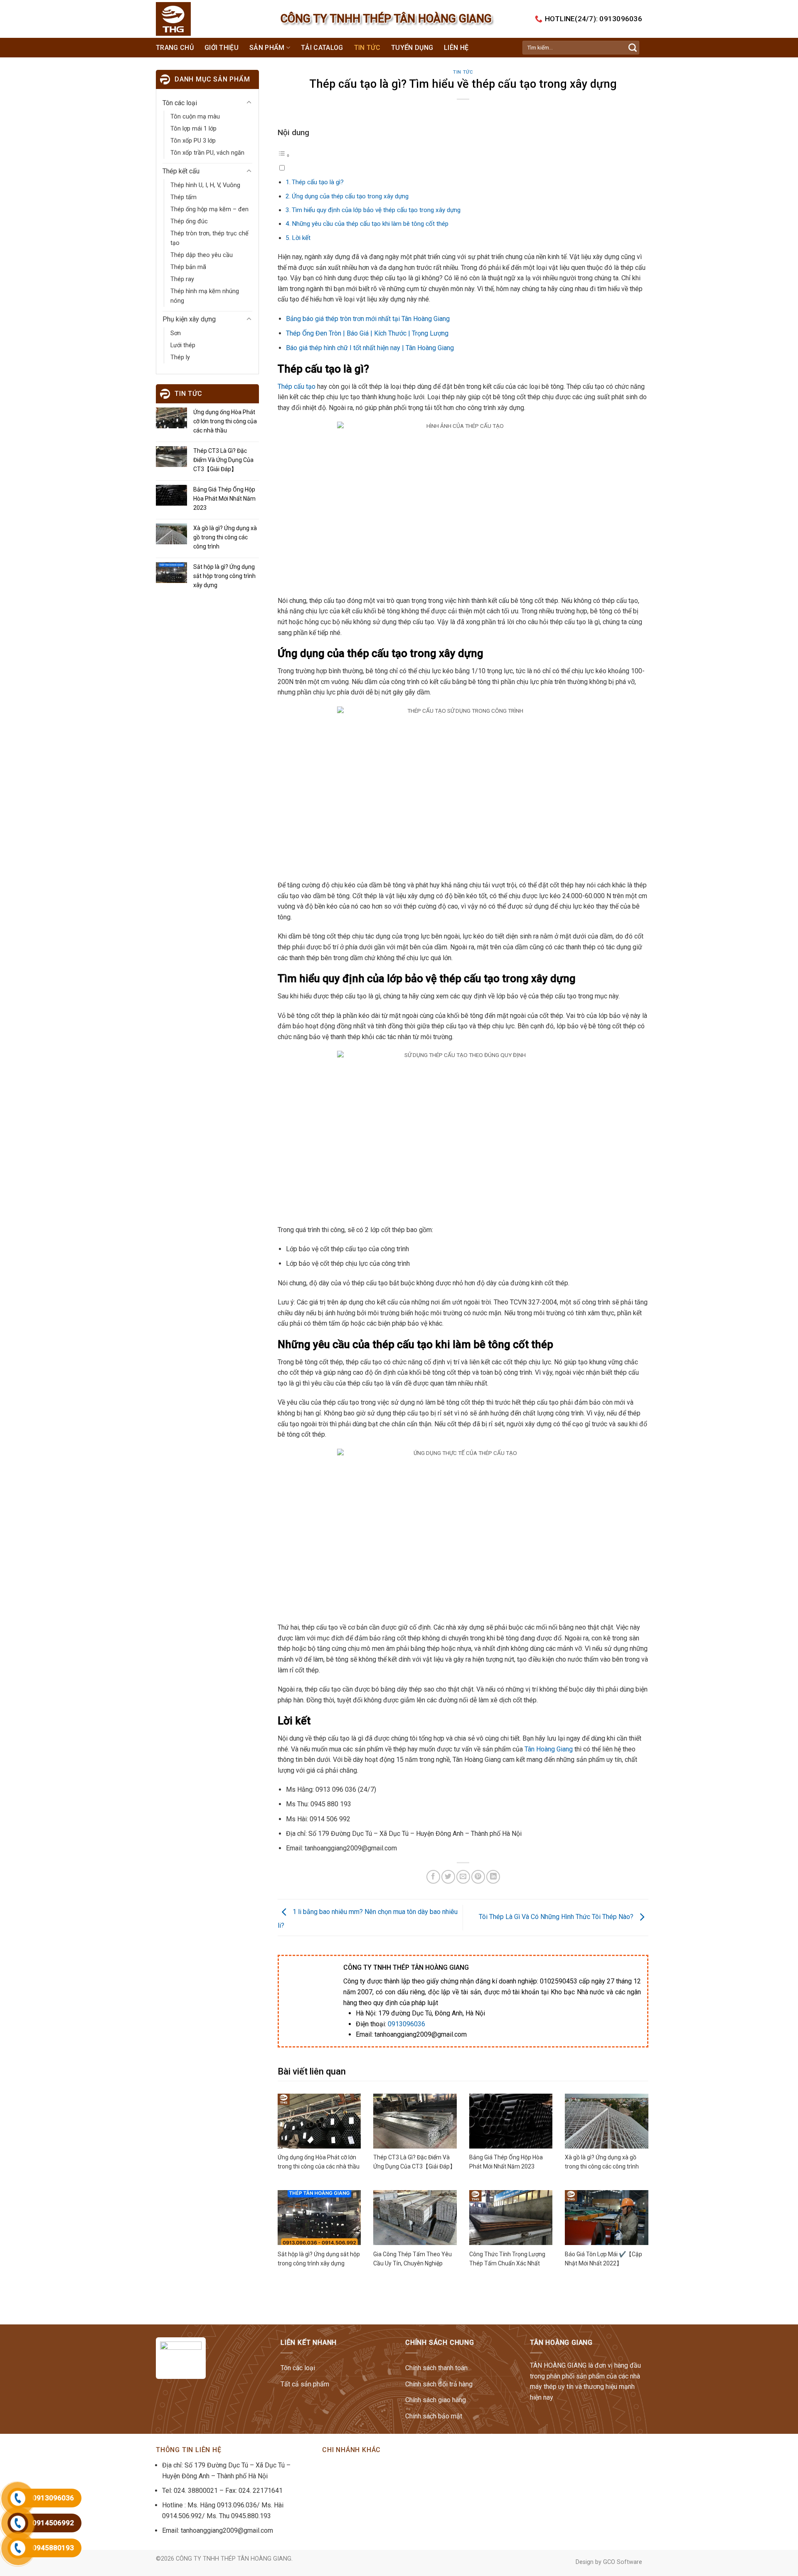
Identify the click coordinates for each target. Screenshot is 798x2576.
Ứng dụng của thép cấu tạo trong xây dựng (350, 196)
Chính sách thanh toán (436, 2368)
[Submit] (633, 48)
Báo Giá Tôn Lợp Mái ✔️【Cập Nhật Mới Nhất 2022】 (603, 2259)
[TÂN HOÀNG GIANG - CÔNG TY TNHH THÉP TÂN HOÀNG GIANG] (190, 19)
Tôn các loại (180, 103)
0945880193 (53, 2548)
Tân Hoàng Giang (549, 1749)
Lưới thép (183, 345)
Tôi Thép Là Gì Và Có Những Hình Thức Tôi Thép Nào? (557, 1917)
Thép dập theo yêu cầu (202, 255)
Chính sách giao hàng (436, 2400)
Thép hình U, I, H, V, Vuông (205, 185)
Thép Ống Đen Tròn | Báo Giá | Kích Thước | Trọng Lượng (367, 333)
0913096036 (406, 2024)
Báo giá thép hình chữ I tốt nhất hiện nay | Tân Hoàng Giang (370, 348)
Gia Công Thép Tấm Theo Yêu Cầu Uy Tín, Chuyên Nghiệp (413, 2259)
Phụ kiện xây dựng (189, 319)
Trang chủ (175, 48)
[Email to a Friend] (463, 1877)
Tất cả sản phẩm (305, 2384)
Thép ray (182, 279)
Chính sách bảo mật (434, 2416)
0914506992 (53, 2523)
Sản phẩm (267, 48)
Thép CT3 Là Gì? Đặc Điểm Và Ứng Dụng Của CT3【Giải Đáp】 (223, 460)
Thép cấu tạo (297, 387)
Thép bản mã (188, 267)
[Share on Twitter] (448, 1877)
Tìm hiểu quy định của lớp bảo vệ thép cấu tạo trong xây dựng (376, 210)
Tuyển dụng (412, 48)
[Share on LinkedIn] (493, 1877)
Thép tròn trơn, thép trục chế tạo (209, 238)
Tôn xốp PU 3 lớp (193, 141)
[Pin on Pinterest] (478, 1877)
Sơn (176, 333)
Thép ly (180, 357)
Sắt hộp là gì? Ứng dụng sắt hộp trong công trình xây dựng (224, 576)
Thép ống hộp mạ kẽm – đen (209, 209)
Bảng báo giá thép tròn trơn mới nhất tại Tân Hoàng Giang (368, 319)
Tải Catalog (322, 48)
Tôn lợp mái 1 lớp (193, 129)
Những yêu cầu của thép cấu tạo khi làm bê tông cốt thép (370, 224)
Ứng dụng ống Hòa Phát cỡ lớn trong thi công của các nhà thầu (225, 421)
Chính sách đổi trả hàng (439, 2384)
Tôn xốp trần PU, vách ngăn (207, 153)
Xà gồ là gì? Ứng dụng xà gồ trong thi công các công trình (225, 537)
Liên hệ (456, 48)
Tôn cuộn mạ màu (195, 117)
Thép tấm (183, 197)
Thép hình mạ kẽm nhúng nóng (205, 296)
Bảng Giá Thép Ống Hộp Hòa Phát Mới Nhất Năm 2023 (224, 499)
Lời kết (301, 238)
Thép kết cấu (181, 171)
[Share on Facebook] (433, 1877)
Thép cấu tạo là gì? (318, 182)
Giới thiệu (222, 48)
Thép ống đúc (189, 221)
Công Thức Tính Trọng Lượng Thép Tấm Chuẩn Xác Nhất (507, 2259)
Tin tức (367, 48)
